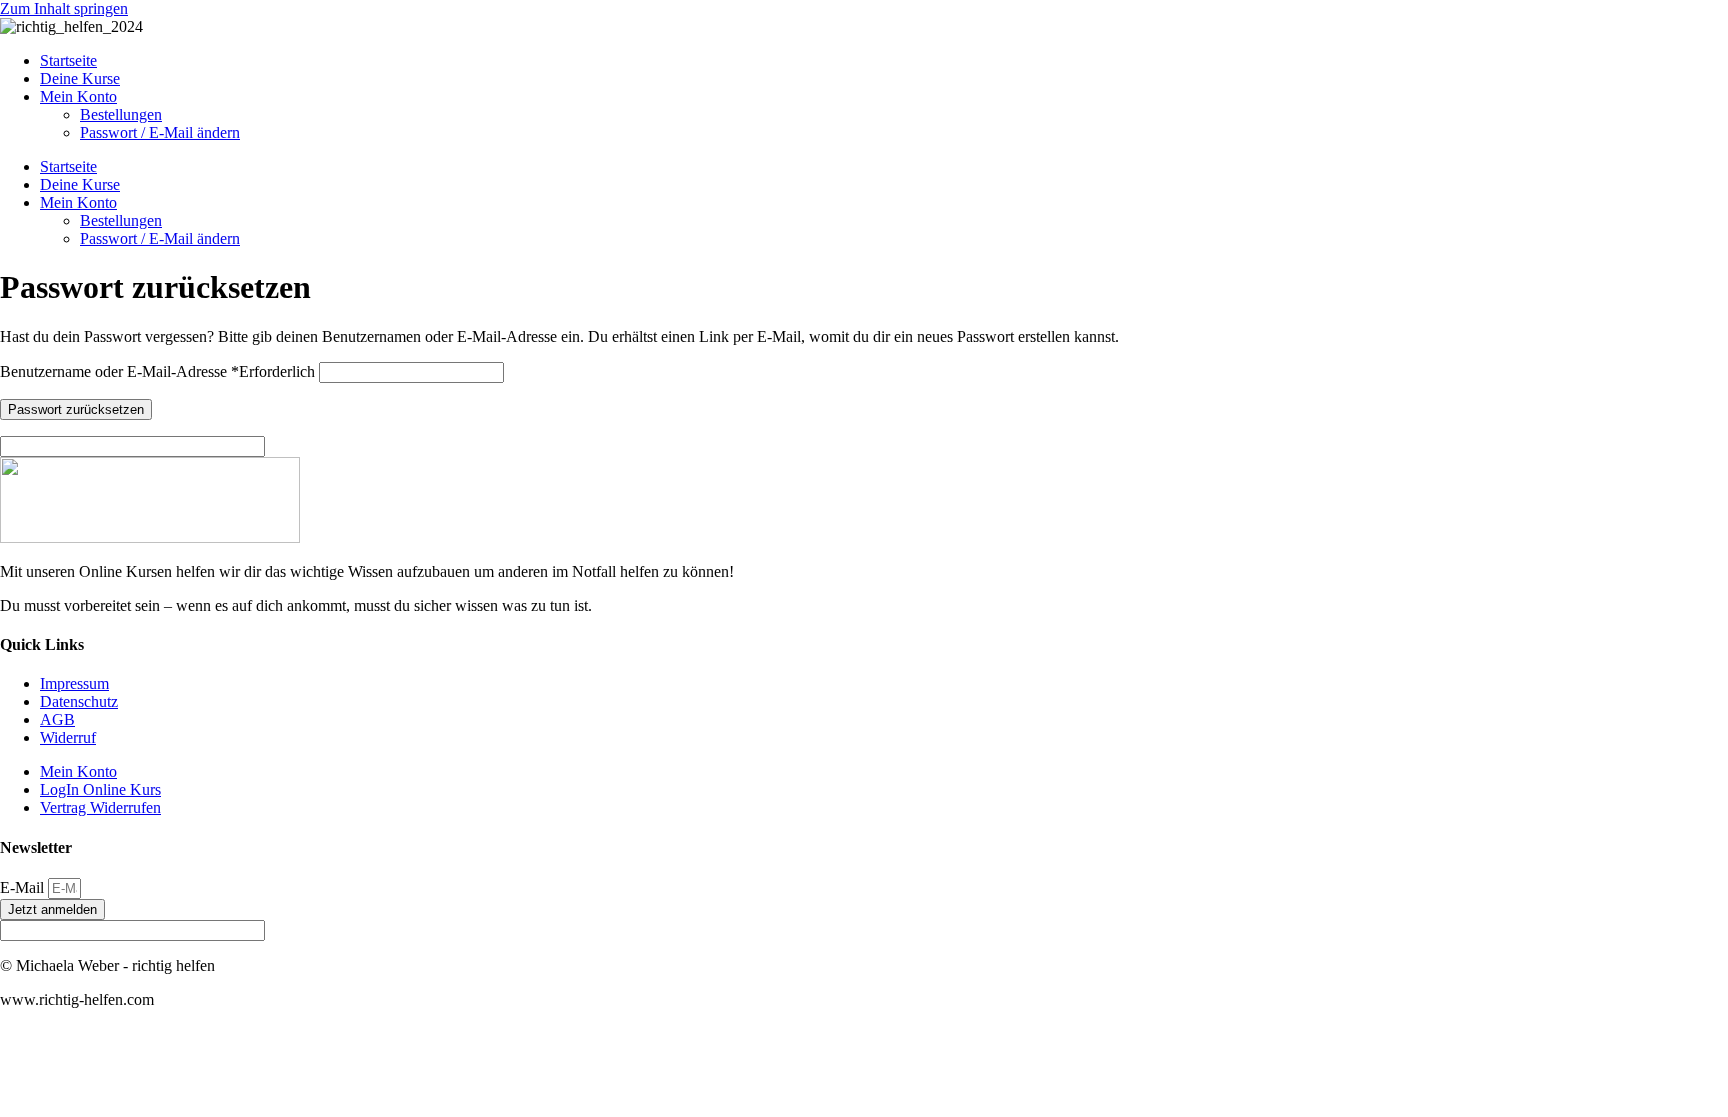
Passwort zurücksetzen (76, 409)
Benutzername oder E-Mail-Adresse (157, 371)
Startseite (68, 60)
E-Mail (24, 887)
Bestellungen (121, 114)
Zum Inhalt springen (64, 8)
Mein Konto (78, 96)
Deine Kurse (80, 78)
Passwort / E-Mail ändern (160, 132)
